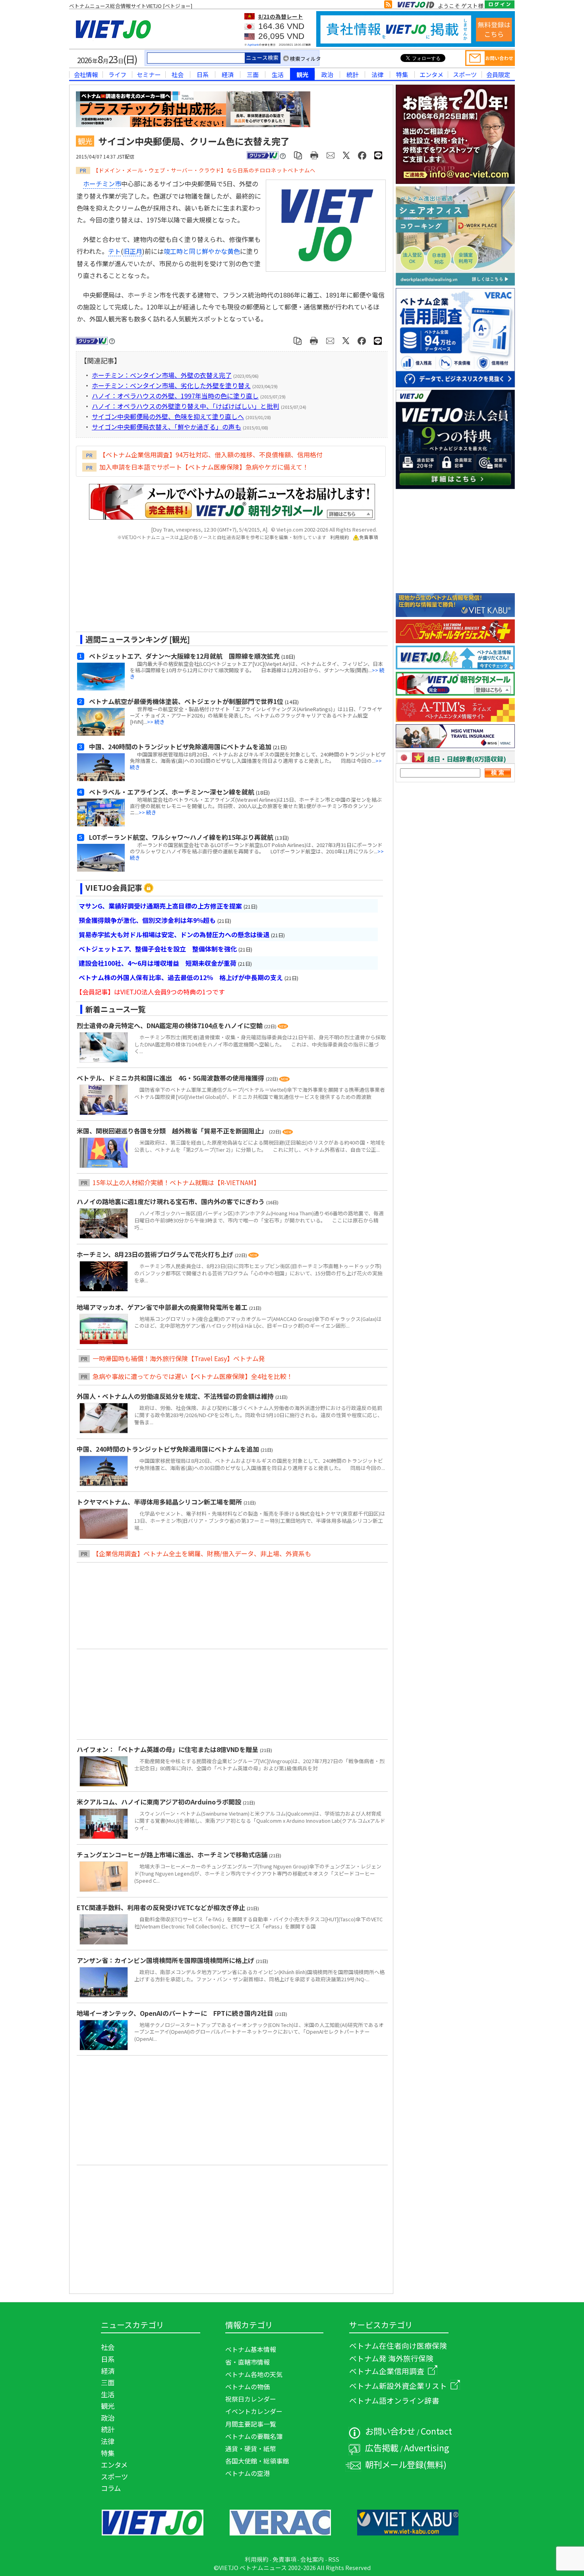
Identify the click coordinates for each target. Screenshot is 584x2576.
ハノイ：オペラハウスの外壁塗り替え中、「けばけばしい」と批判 (186, 406)
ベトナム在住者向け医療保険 (398, 2345)
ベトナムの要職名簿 (254, 2436)
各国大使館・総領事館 (257, 2461)
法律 (377, 74)
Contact (436, 2431)
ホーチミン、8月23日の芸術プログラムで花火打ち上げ (156, 1254)
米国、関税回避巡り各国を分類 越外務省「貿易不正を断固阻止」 (173, 1131)
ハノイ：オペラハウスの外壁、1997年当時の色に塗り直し (175, 396)
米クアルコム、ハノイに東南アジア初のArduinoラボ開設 (160, 1802)
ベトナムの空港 (248, 2473)
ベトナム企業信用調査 (387, 2371)
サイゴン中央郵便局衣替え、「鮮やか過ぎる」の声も (166, 427)
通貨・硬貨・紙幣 (251, 2448)
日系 (203, 74)
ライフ (117, 74)
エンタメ (431, 74)
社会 (178, 74)
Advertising (427, 2447)
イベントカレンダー (254, 2411)
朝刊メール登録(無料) (406, 2464)
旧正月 (133, 251)
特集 (402, 74)
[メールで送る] (331, 155)
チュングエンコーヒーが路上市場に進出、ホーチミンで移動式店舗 (173, 1855)
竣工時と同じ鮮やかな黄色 (202, 251)
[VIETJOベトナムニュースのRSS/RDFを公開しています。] (388, 6)
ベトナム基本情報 (251, 2349)
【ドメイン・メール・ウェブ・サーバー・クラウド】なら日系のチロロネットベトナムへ (204, 170)
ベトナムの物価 (248, 2386)
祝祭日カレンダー (251, 2399)
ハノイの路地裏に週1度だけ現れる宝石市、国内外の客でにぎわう (171, 1201)
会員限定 (498, 74)
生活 (278, 74)
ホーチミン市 (102, 184)
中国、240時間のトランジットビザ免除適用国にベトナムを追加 (169, 1449)
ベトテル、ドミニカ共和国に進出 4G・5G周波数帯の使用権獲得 (171, 1078)
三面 (253, 74)
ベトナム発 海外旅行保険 (391, 2358)
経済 (228, 74)
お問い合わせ (390, 2431)
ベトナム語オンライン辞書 (394, 2400)
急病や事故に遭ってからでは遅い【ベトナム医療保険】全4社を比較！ (193, 1376)
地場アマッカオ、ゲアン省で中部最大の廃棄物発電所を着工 (163, 1307)
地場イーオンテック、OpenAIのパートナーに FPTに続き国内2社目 (176, 2013)
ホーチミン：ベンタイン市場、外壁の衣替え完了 (162, 375)
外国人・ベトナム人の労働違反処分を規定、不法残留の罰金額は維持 (176, 1396)
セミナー (149, 74)
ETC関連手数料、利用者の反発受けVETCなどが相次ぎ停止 (162, 1907)
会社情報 (86, 74)
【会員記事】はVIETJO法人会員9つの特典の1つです (150, 992)
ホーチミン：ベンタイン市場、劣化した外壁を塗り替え (171, 385)
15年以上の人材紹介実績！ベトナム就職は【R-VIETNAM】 (176, 1182)
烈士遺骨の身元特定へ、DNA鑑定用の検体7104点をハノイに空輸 (170, 1025)
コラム (111, 2488)
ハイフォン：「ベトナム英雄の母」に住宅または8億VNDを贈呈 (168, 1749)
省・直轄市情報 (248, 2362)
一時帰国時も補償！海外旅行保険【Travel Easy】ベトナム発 (179, 1358)
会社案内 (312, 2559)
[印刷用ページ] (314, 155)
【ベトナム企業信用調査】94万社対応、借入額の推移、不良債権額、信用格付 (211, 454)
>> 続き (156, 722)
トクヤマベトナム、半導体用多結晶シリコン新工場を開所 (160, 1502)
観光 (302, 74)
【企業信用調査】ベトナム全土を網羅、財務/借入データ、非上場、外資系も (202, 1553)
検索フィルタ (306, 59)
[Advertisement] (225, 589)
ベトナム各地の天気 (254, 2374)
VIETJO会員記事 (114, 888)
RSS (334, 2559)
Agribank (253, 45)
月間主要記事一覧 (251, 2424)
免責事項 (369, 537)
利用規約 (340, 537)
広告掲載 (382, 2447)
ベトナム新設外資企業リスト (398, 2386)
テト (114, 251)
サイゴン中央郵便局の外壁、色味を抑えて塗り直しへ (168, 416)
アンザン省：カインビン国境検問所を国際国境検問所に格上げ (166, 1960)
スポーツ (465, 74)
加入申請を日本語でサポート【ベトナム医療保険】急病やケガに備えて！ (204, 467)
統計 (352, 74)
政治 (327, 74)
